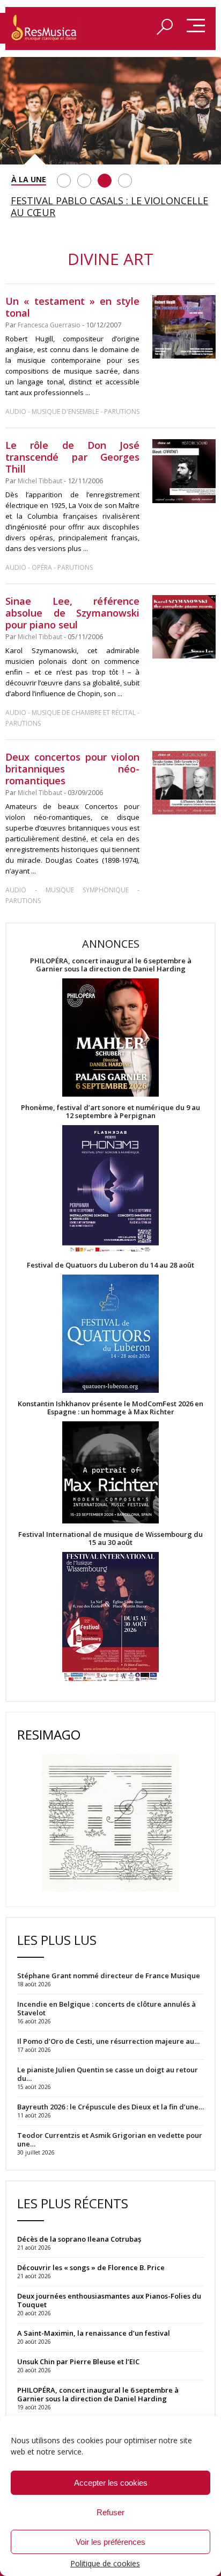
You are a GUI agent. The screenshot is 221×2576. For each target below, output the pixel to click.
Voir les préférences (110, 2542)
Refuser (110, 2512)
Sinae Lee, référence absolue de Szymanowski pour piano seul (72, 613)
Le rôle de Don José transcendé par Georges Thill (72, 457)
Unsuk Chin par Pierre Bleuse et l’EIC (78, 2362)
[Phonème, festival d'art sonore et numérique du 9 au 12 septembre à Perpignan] (110, 1190)
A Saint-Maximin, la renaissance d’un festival (94, 2333)
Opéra (42, 567)
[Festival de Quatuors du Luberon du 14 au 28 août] (110, 1334)
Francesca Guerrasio (49, 325)
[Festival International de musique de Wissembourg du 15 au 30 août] (110, 1617)
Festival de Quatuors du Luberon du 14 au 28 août (110, 1265)
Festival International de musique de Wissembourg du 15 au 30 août (110, 1539)
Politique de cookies (105, 2563)
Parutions (122, 412)
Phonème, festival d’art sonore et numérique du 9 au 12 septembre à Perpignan (110, 1112)
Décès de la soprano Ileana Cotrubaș (79, 2239)
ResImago (49, 1734)
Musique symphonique (87, 890)
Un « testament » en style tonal (72, 307)
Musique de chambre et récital (84, 713)
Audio (16, 412)
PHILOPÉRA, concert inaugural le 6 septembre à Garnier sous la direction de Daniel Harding (111, 965)
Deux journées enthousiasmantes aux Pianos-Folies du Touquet (109, 2300)
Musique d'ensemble (65, 412)
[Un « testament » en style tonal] (184, 327)
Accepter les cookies (111, 2483)
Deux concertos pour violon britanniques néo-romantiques (72, 769)
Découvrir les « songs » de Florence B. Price (92, 2267)
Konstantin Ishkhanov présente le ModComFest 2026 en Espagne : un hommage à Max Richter (110, 1408)
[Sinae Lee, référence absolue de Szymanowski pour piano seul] (184, 627)
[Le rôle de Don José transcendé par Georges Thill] (184, 471)
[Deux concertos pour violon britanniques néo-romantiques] (184, 783)
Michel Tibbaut (40, 481)
